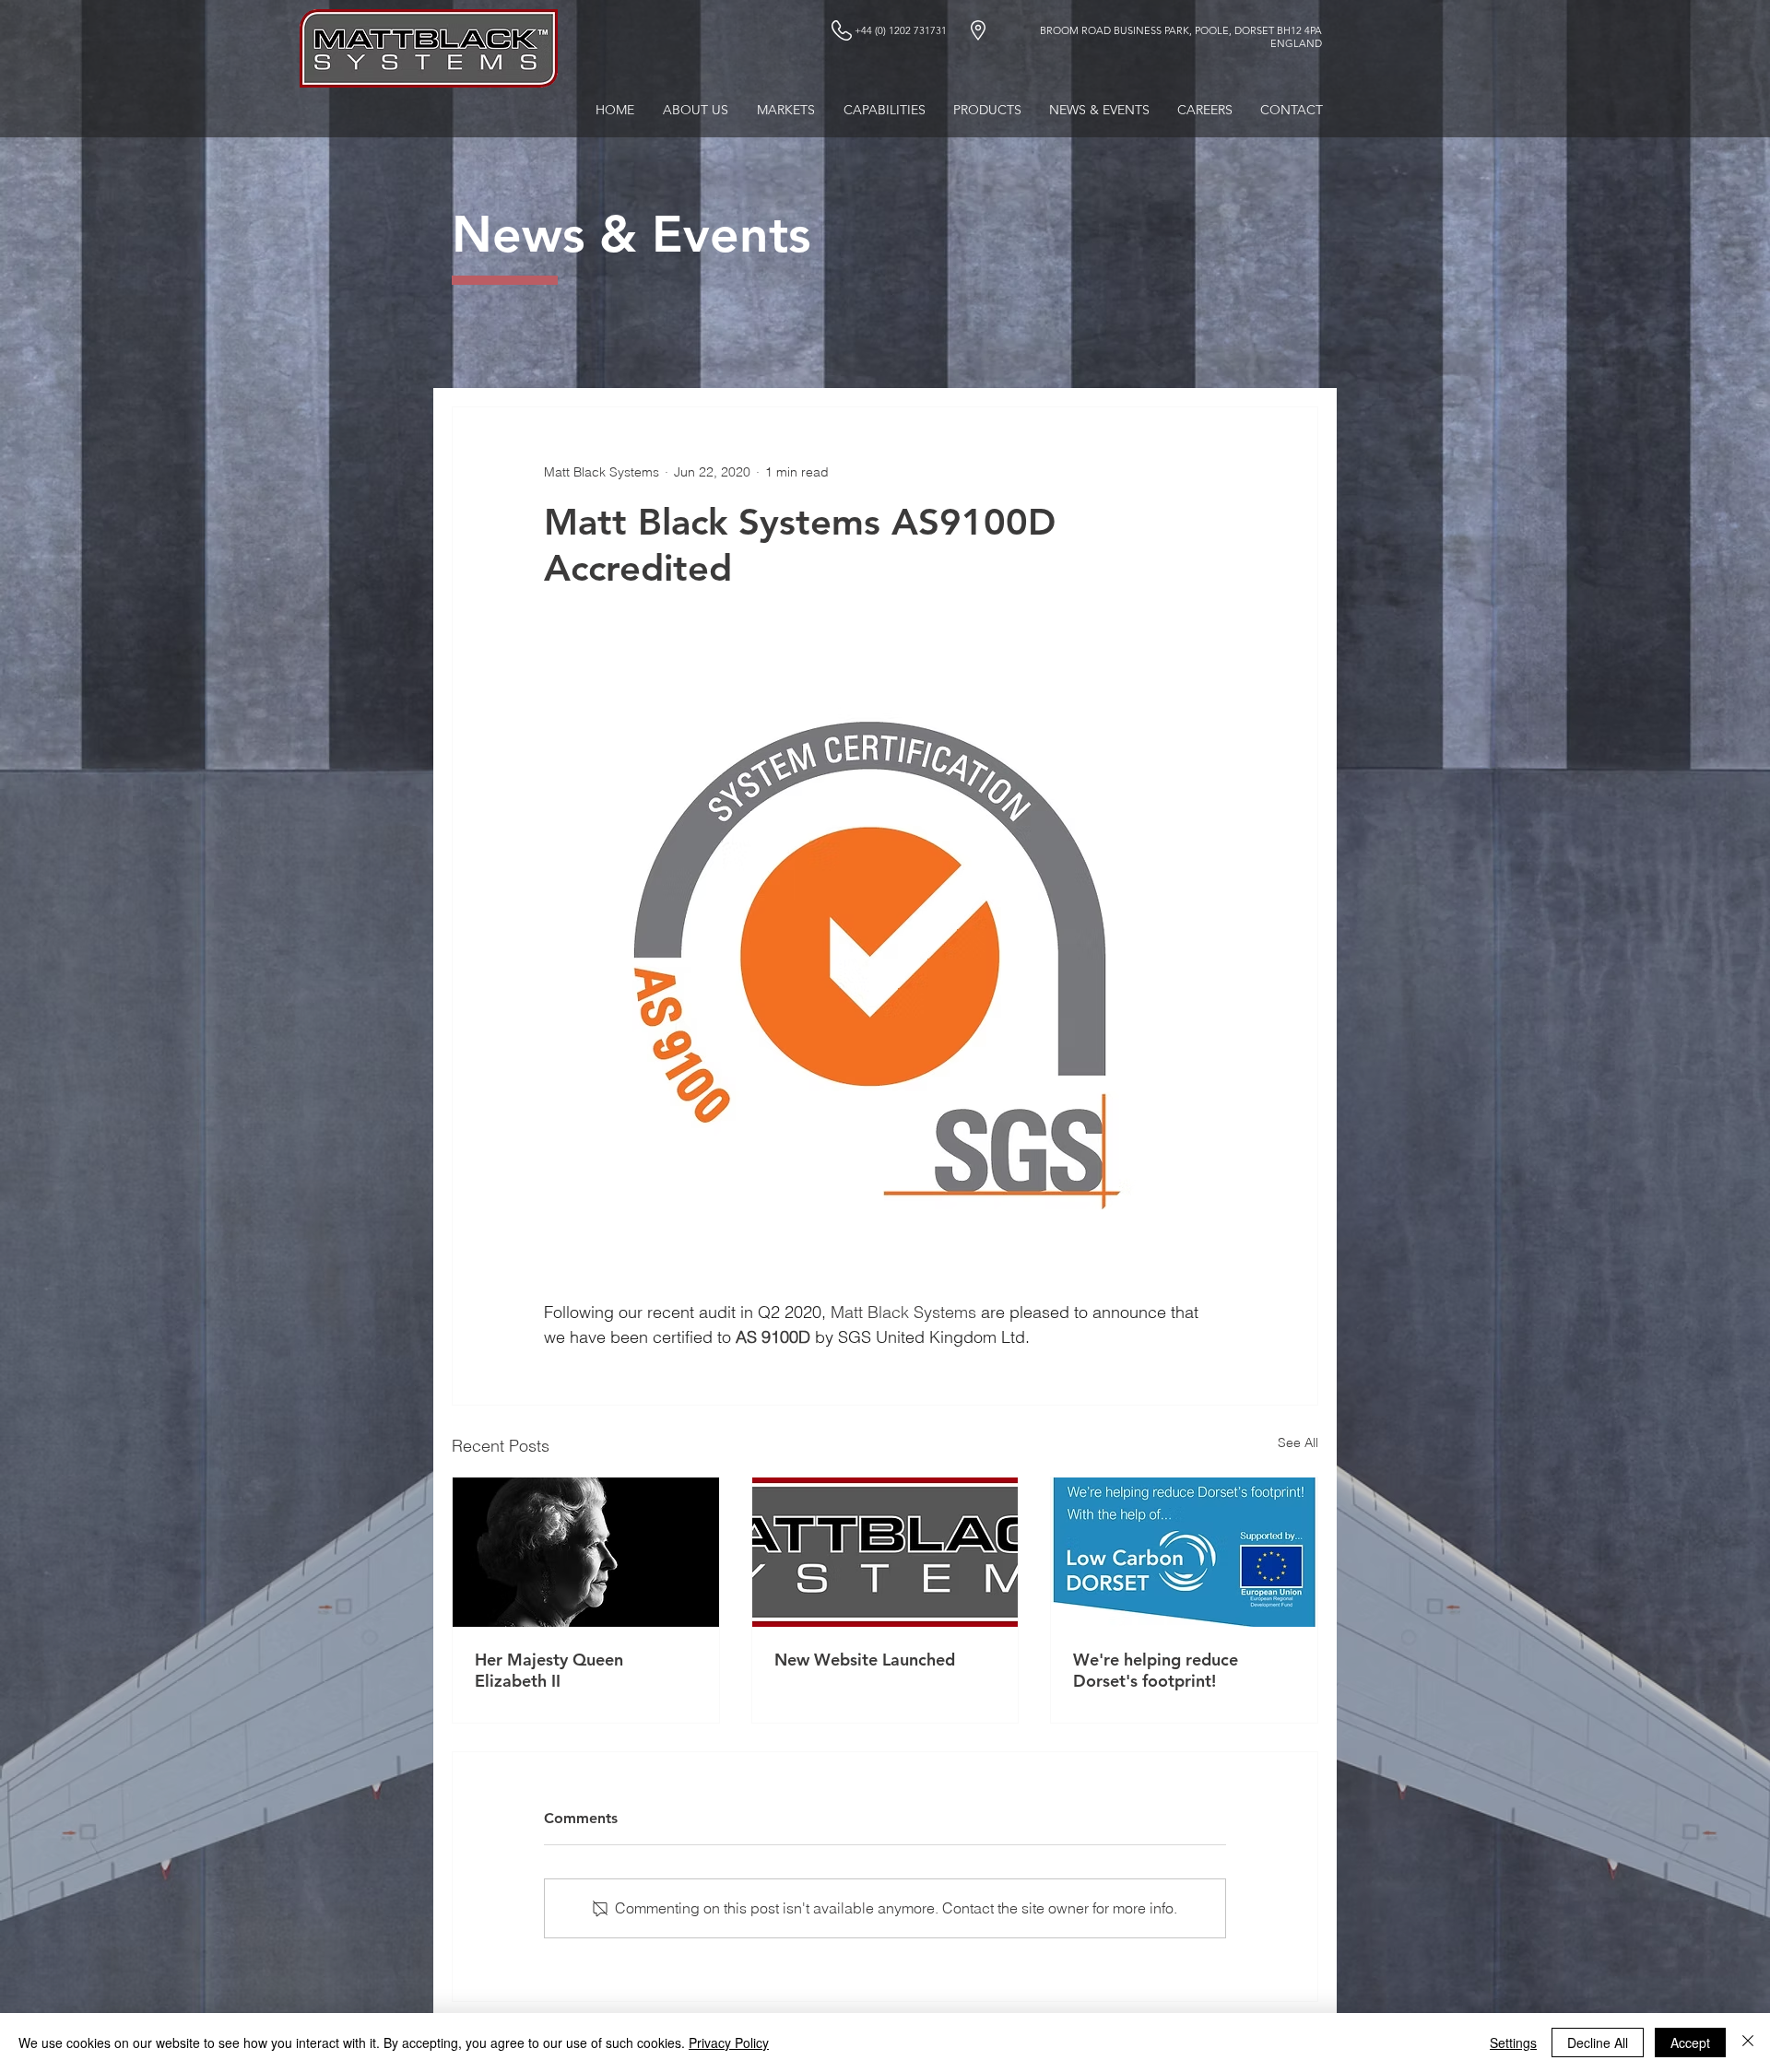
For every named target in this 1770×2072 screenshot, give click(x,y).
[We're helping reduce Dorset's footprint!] (1184, 1552)
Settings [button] (1513, 2043)
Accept (1690, 2043)
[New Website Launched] (885, 1552)
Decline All (1598, 2043)
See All (1298, 1442)
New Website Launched (865, 1660)
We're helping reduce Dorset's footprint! (1156, 1670)
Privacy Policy (729, 2043)
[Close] (1748, 2043)
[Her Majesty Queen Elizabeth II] (586, 1552)
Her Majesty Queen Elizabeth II (549, 1670)
